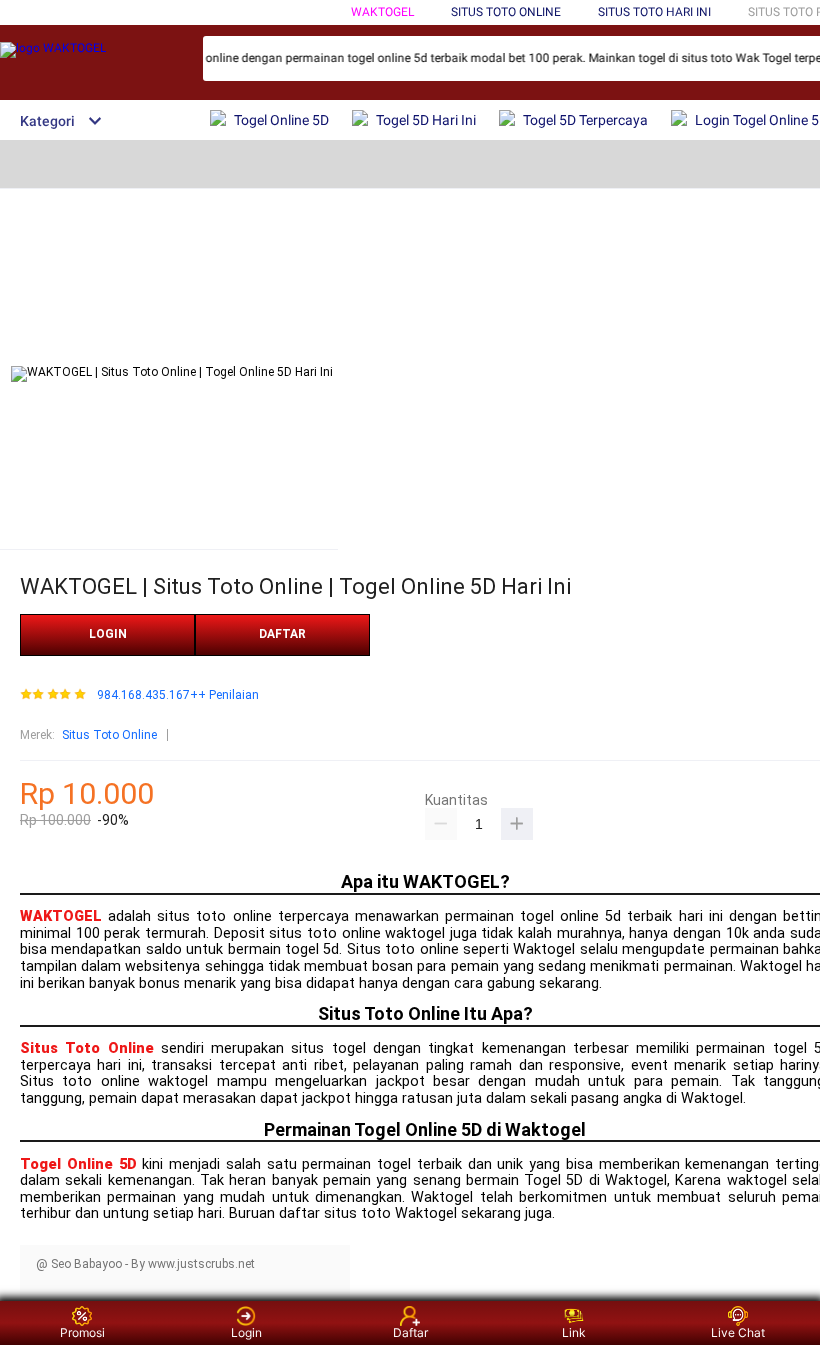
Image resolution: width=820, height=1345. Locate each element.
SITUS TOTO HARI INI (654, 12)
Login (246, 1332)
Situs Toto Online (109, 735)
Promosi (82, 1332)
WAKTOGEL (382, 12)
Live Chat (738, 1332)
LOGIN (108, 634)
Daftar (410, 1332)
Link (574, 1332)
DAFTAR (282, 634)
